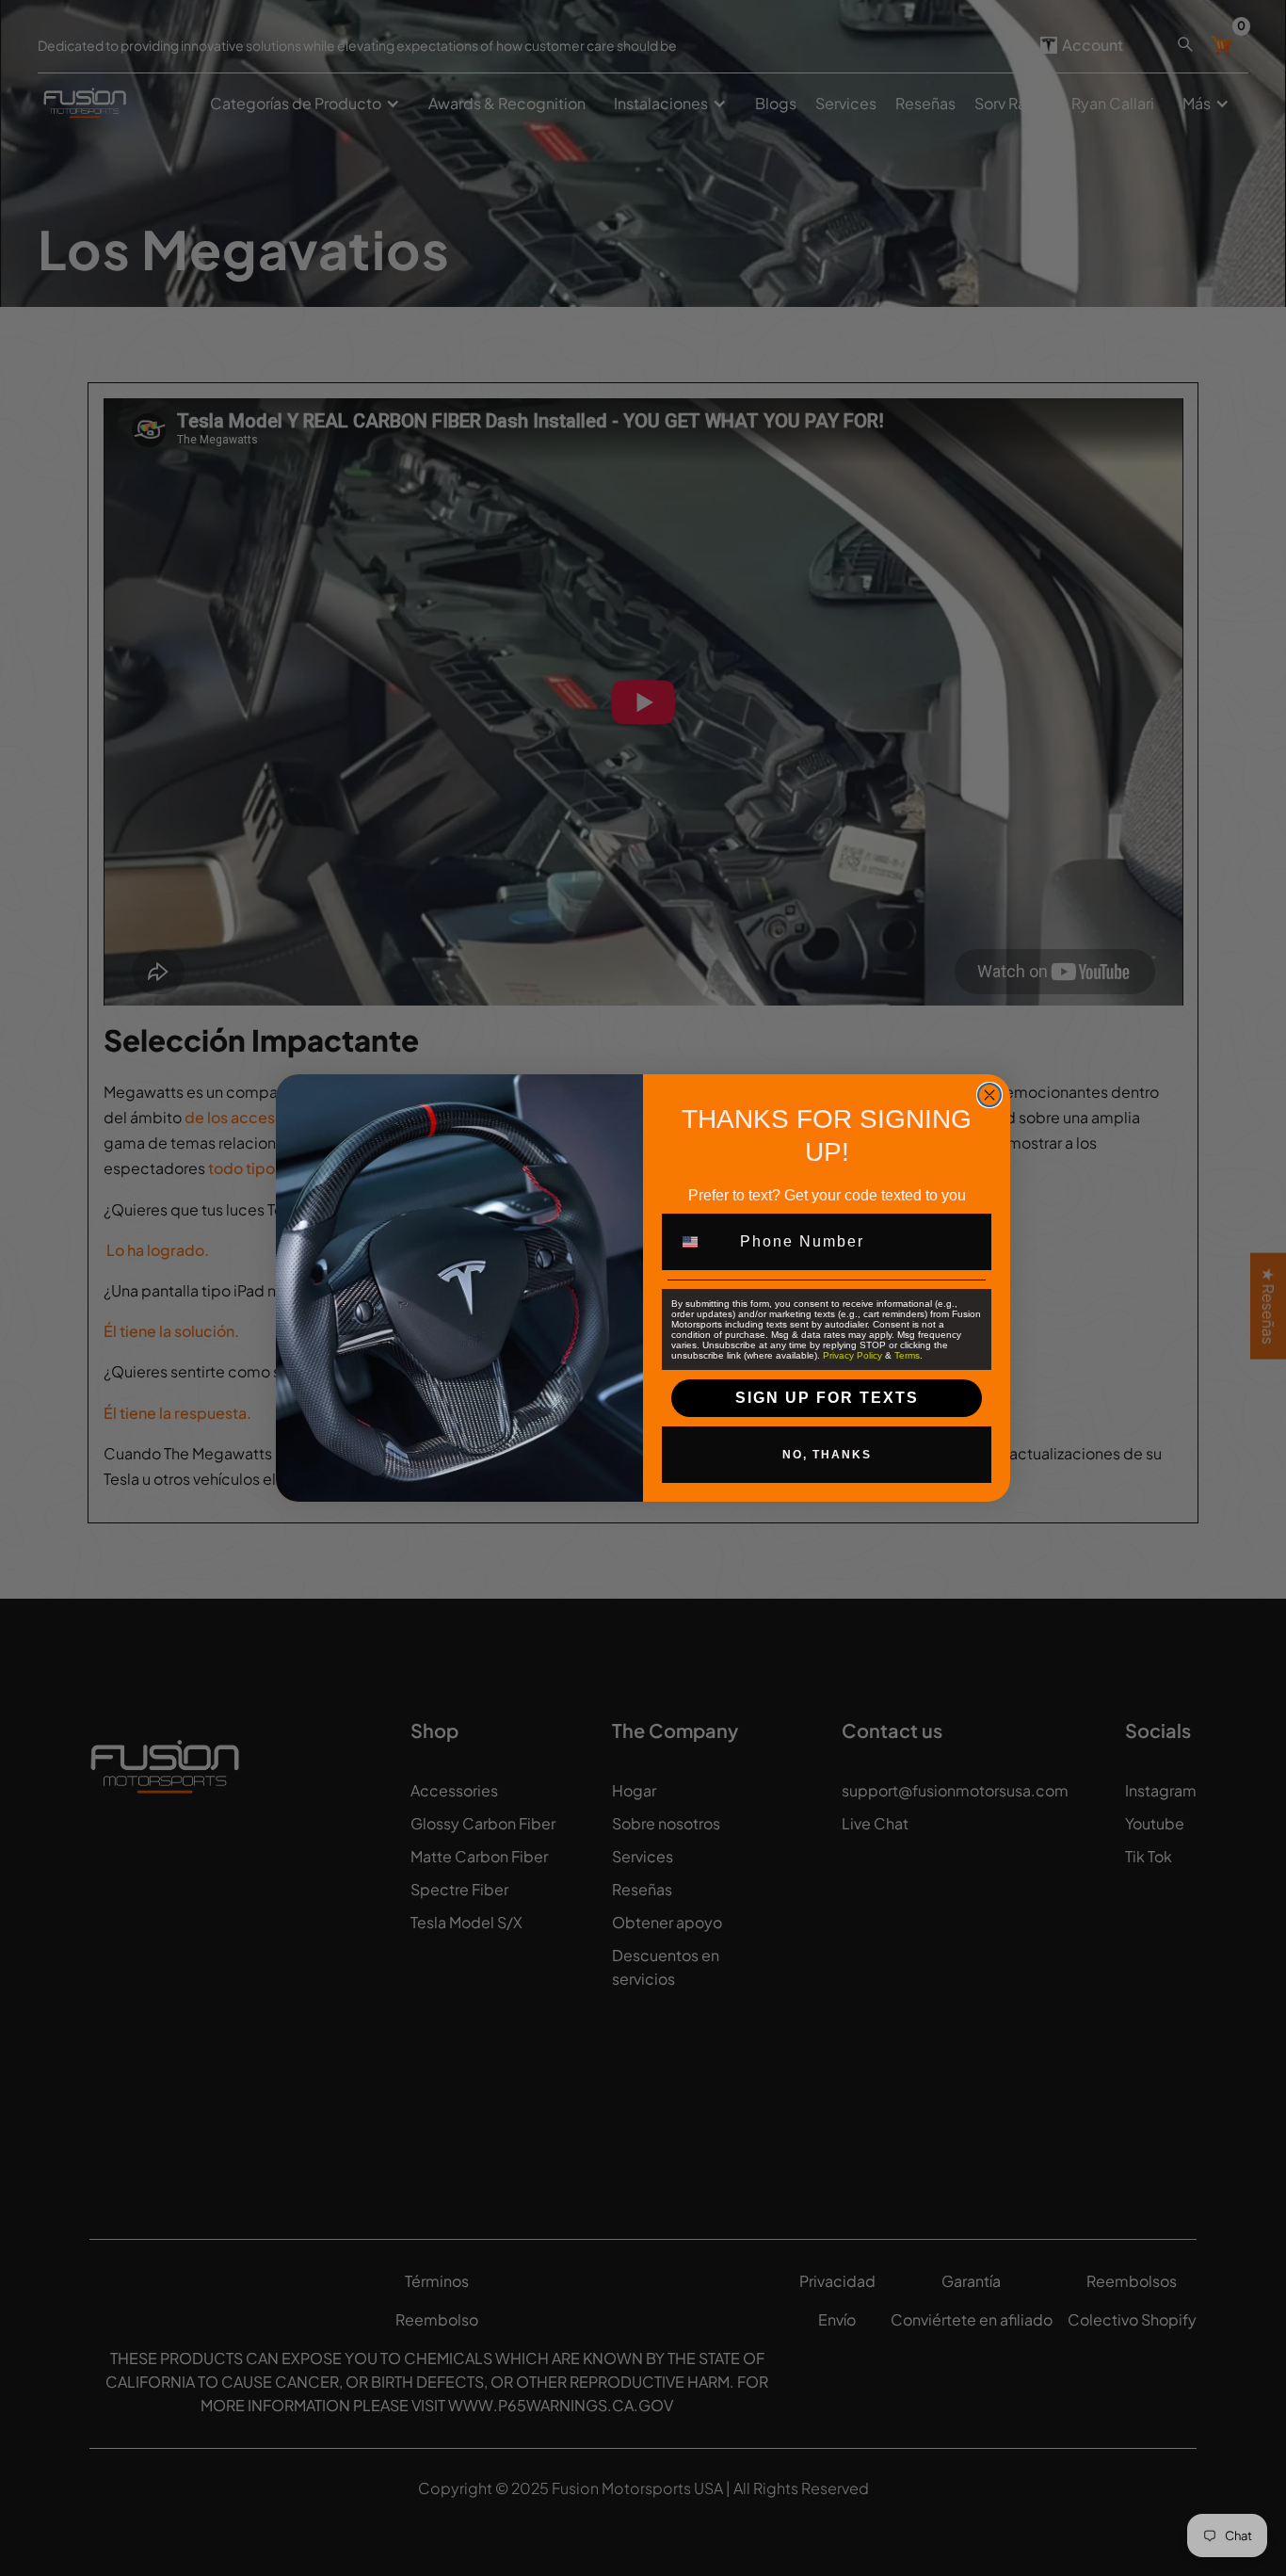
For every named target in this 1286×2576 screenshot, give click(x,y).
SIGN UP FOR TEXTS (827, 1398)
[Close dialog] (989, 1095)
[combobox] (701, 1242)
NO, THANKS (827, 1455)
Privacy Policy (852, 1355)
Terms (907, 1355)
